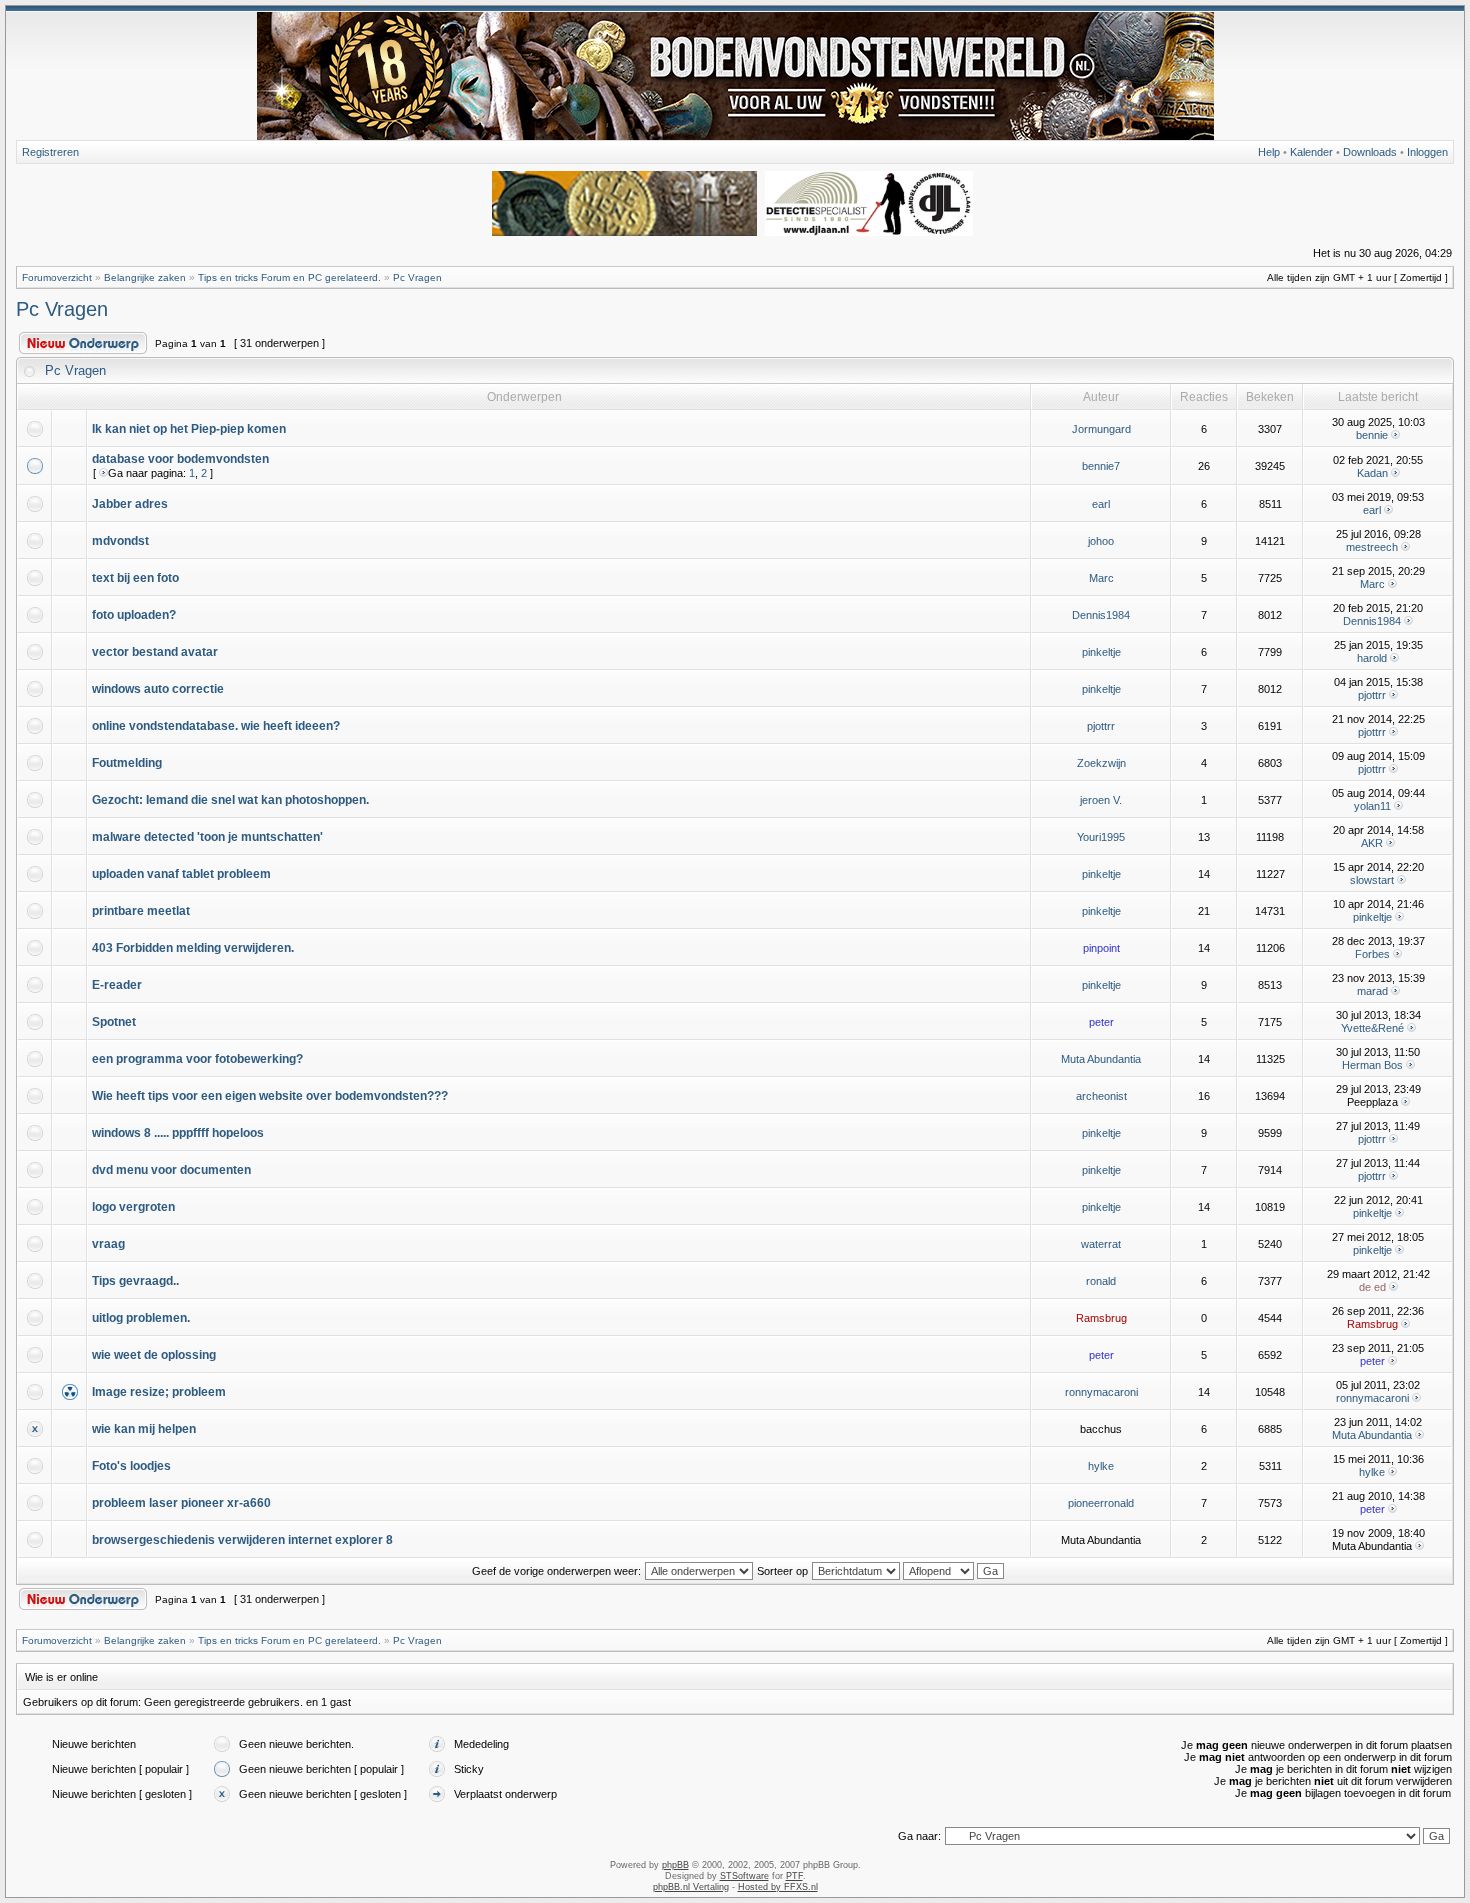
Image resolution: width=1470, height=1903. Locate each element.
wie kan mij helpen (144, 1429)
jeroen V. (1101, 800)
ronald (1101, 1281)
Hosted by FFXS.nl (778, 1887)
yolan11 (1372, 806)
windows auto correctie (158, 689)
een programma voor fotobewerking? (197, 1059)
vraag (108, 1244)
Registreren (50, 152)
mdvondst (120, 541)
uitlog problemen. (141, 1318)
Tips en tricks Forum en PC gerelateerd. (289, 277)
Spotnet (114, 1022)
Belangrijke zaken (145, 277)
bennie (1372, 435)
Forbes (1372, 954)
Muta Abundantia (1101, 1059)
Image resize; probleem (159, 1392)
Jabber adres (130, 504)
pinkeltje (1101, 652)
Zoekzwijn (1101, 763)
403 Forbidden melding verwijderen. (193, 948)
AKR (1372, 843)
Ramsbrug (1101, 1318)
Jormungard (1101, 429)
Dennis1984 (1101, 615)
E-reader (117, 985)
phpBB (675, 1865)
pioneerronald (1101, 1503)
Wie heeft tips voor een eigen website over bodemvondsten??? (270, 1096)
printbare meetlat (141, 911)
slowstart (1372, 880)
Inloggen (1427, 152)
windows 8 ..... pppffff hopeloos (178, 1133)
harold (1372, 658)
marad (1372, 991)
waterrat (1101, 1244)
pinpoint (1101, 948)
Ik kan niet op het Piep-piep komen (189, 429)
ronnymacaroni (1101, 1392)
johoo (1101, 541)
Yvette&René (1372, 1028)
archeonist (1101, 1096)
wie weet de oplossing (154, 1355)
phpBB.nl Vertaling (691, 1887)
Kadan (1372, 473)
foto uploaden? (134, 615)
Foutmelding (127, 763)
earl (1101, 504)
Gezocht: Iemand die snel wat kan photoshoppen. (230, 800)
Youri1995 (1101, 837)
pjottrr (1372, 695)
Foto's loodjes (131, 1466)
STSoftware (744, 1876)
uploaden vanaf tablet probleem (181, 874)
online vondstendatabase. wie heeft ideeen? (216, 726)
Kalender (1311, 152)
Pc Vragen (417, 277)
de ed (1372, 1287)
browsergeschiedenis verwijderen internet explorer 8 (242, 1540)
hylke (1101, 1466)
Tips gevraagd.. (135, 1281)
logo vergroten (133, 1207)
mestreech (1372, 547)
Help (1269, 152)
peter (1101, 1022)
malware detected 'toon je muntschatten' (207, 837)
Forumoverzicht (57, 277)
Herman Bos (1372, 1065)
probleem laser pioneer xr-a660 (181, 1503)
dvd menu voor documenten (171, 1170)
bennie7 (1101, 466)
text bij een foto (135, 578)
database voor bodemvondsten (180, 459)
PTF (794, 1876)
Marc (1101, 578)
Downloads (1370, 152)
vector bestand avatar (155, 652)
